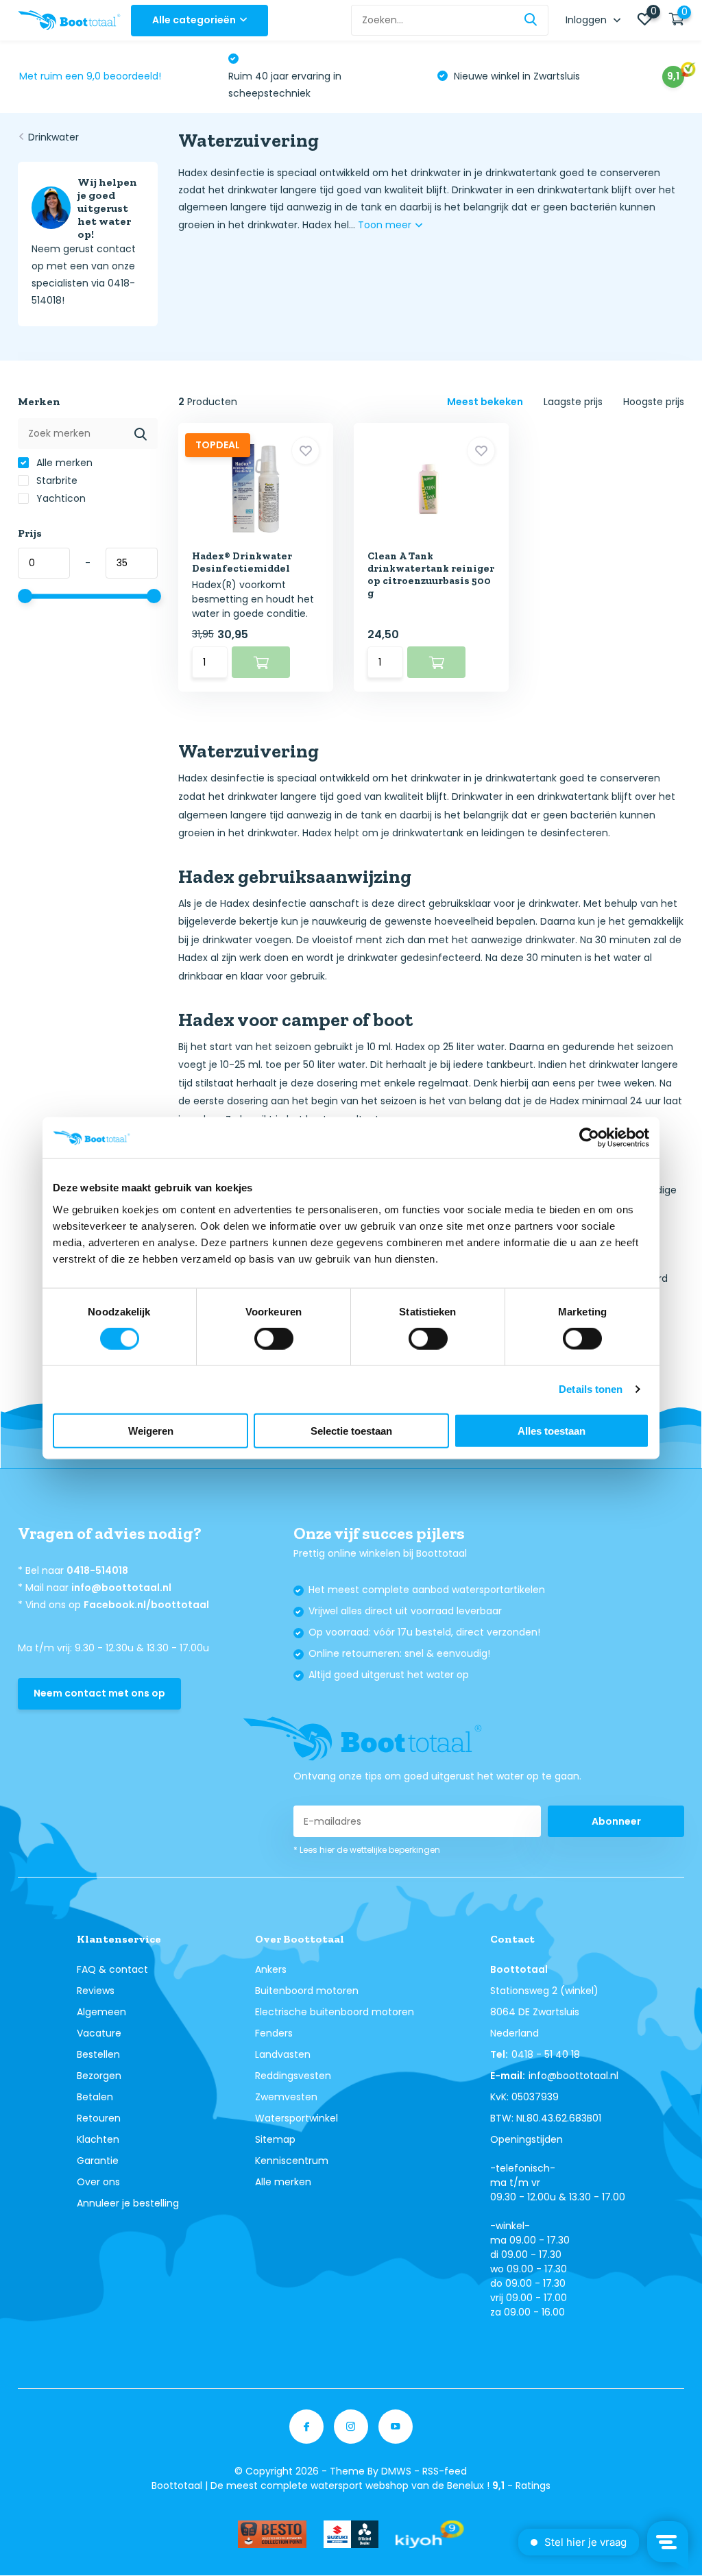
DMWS (396, 2471)
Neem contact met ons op (99, 1693)
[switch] (274, 1339)
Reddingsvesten (293, 2076)
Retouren (99, 2118)
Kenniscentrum (292, 2161)
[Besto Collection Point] (272, 2534)
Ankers (271, 1969)
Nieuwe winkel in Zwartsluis (516, 76)
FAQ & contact (112, 1969)
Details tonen (591, 1389)
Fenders (274, 2033)
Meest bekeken (485, 402)
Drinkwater (53, 137)
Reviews (96, 1991)
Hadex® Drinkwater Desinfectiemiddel (242, 562)
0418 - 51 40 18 (546, 2054)
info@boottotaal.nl (121, 1588)
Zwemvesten (286, 2097)
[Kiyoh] (430, 2534)
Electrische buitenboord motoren (335, 2012)
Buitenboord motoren (307, 1991)
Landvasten (283, 2054)
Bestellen (98, 2054)
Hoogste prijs (654, 402)
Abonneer (616, 1821)
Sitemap (275, 2139)
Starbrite (56, 481)
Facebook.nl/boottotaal (146, 1605)
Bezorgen (99, 2076)
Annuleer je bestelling (128, 2203)
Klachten (98, 2139)
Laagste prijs (573, 402)
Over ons (98, 2182)
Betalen (95, 2097)
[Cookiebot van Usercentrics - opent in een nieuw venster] (589, 1138)
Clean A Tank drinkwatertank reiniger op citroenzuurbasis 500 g (431, 574)
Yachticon (60, 498)
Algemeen (101, 2012)
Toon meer (386, 225)
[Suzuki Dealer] (351, 2534)
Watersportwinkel (296, 2118)
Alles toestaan (552, 1430)
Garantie (98, 2161)
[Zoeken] (531, 20)
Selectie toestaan (351, 1430)
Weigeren (151, 1430)
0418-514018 (97, 1570)
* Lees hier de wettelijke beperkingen (367, 1850)
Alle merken (63, 463)
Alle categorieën (194, 20)
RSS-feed (445, 2471)
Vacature (99, 2033)
